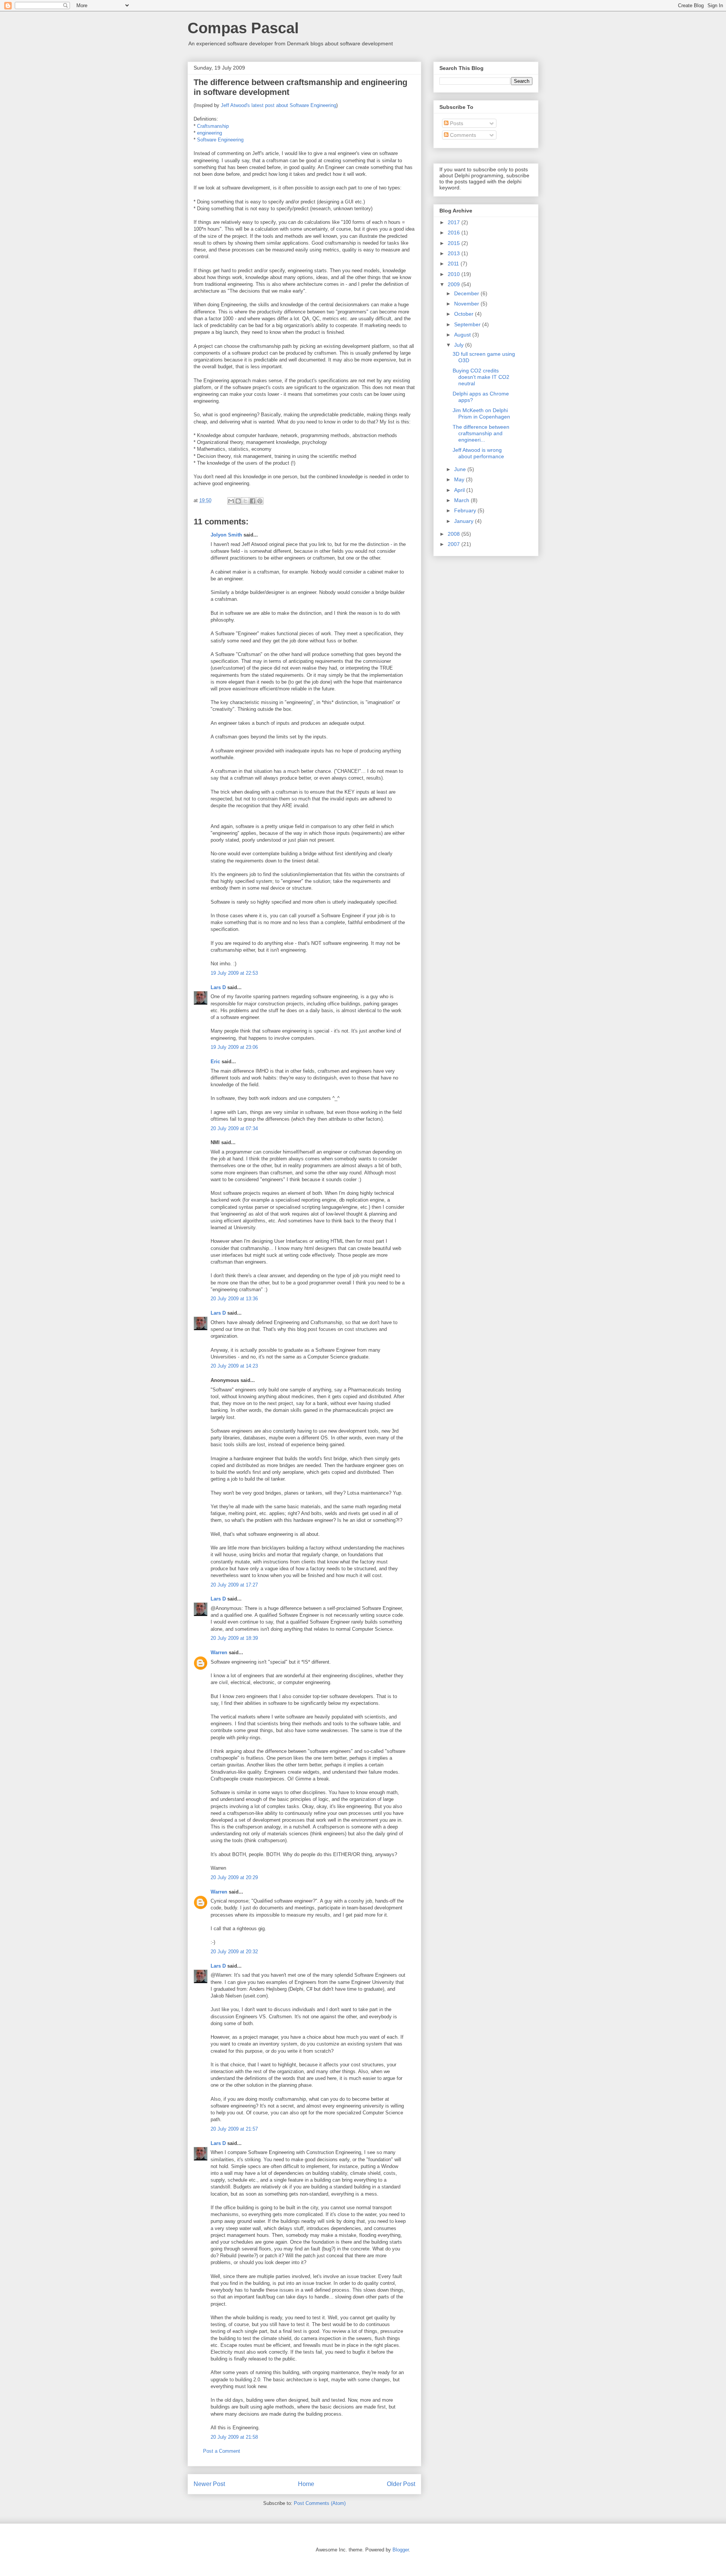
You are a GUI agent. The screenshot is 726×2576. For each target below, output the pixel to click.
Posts (456, 123)
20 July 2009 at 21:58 (234, 2437)
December (467, 293)
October (465, 314)
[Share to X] (245, 501)
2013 (455, 253)
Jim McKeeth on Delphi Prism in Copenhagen (481, 413)
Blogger (401, 2550)
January (465, 521)
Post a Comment (222, 2451)
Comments (462, 135)
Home (306, 2484)
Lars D (218, 987)
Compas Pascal (243, 28)
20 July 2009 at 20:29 (234, 1877)
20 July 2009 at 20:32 (234, 1952)
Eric (215, 1062)
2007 (455, 544)
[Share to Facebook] (253, 501)
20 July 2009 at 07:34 (234, 1128)
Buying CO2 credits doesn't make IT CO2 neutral (481, 377)
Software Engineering (220, 140)
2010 (455, 274)
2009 (455, 284)
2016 (455, 233)
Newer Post (209, 2484)
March (462, 500)
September (468, 324)
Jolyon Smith (226, 535)
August (463, 335)
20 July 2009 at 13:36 (234, 1299)
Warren (219, 1652)
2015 (455, 243)
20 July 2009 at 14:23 (234, 1366)
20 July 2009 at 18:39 (234, 1638)
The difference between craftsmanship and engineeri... (481, 433)
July (460, 345)
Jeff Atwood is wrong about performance (478, 453)
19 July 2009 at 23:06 (234, 1047)
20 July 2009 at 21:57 (234, 2129)
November (467, 304)
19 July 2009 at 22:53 (234, 973)
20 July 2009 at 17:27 (234, 1585)
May (460, 479)
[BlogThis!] (238, 501)
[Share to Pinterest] (260, 501)
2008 (455, 534)
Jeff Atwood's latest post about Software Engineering (278, 105)
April (460, 490)
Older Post (401, 2484)
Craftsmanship (213, 126)
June (461, 469)
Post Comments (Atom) (320, 2503)
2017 (455, 222)
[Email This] (231, 501)
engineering (209, 133)
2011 (454, 264)
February (466, 510)
